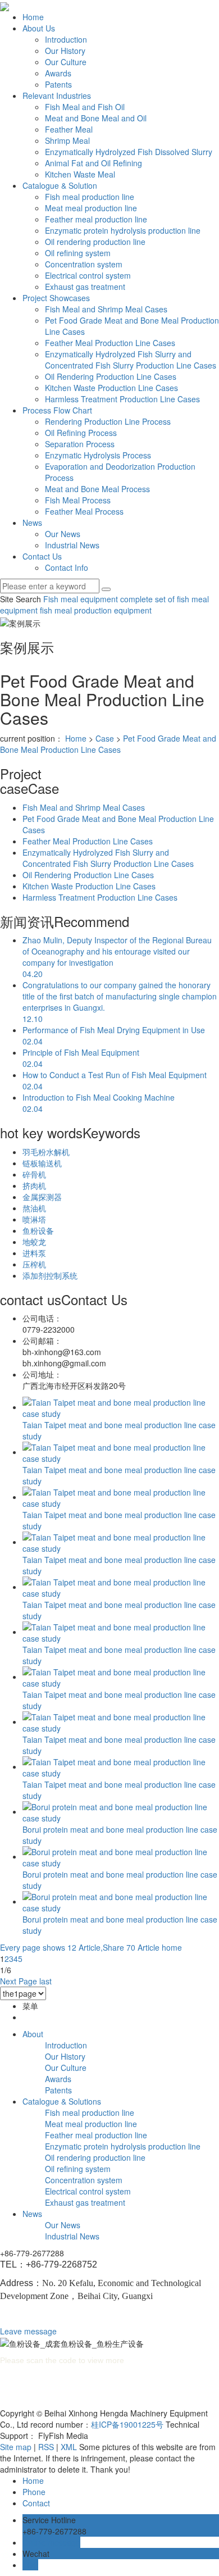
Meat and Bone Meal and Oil (96, 118)
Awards (58, 73)
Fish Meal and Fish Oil (85, 107)
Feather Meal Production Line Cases (110, 343)
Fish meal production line (90, 197)
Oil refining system (78, 253)
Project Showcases (56, 298)
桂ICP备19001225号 (127, 2424)
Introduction (66, 39)
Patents (58, 84)
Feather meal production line (96, 219)
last (45, 1981)
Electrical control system (88, 275)
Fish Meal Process (78, 500)
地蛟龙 (34, 1242)
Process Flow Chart (57, 410)
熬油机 (34, 1208)
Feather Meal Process (84, 511)
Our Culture (66, 62)
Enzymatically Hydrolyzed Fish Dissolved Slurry (129, 152)
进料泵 (34, 1253)
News (32, 523)
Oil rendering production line (95, 242)
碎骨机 (34, 1174)
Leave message (28, 2331)
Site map (16, 2447)
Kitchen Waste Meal (80, 174)
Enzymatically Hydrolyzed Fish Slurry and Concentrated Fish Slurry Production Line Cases (131, 360)
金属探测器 (42, 1197)
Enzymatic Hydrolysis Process (98, 455)
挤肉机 (34, 1185)
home (172, 1947)
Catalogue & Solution (60, 185)
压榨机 (34, 1264)
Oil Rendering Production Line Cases (111, 376)
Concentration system (84, 264)
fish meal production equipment (95, 610)
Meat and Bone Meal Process (97, 489)
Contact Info (67, 567)
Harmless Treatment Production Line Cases (122, 399)
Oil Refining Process (81, 433)
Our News (63, 534)
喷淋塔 (34, 1219)
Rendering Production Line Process (108, 421)
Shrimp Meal (67, 140)
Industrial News (72, 545)
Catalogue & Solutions (62, 2101)
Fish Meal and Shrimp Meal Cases (106, 309)
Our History (65, 51)
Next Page (19, 1981)
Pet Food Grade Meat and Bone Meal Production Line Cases (108, 744)
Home (33, 17)
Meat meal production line (91, 208)
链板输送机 (42, 1163)
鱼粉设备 (38, 1230)
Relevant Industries (57, 96)
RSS (46, 2447)
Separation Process (80, 444)
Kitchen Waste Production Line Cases (111, 388)
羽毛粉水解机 (46, 1152)
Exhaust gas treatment (85, 287)
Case (105, 738)
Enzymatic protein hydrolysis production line (123, 230)
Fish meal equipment (81, 599)
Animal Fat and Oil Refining (93, 163)
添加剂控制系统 (50, 1275)
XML (69, 2447)
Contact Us (42, 556)
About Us (39, 28)
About (33, 2034)
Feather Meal (69, 129)
